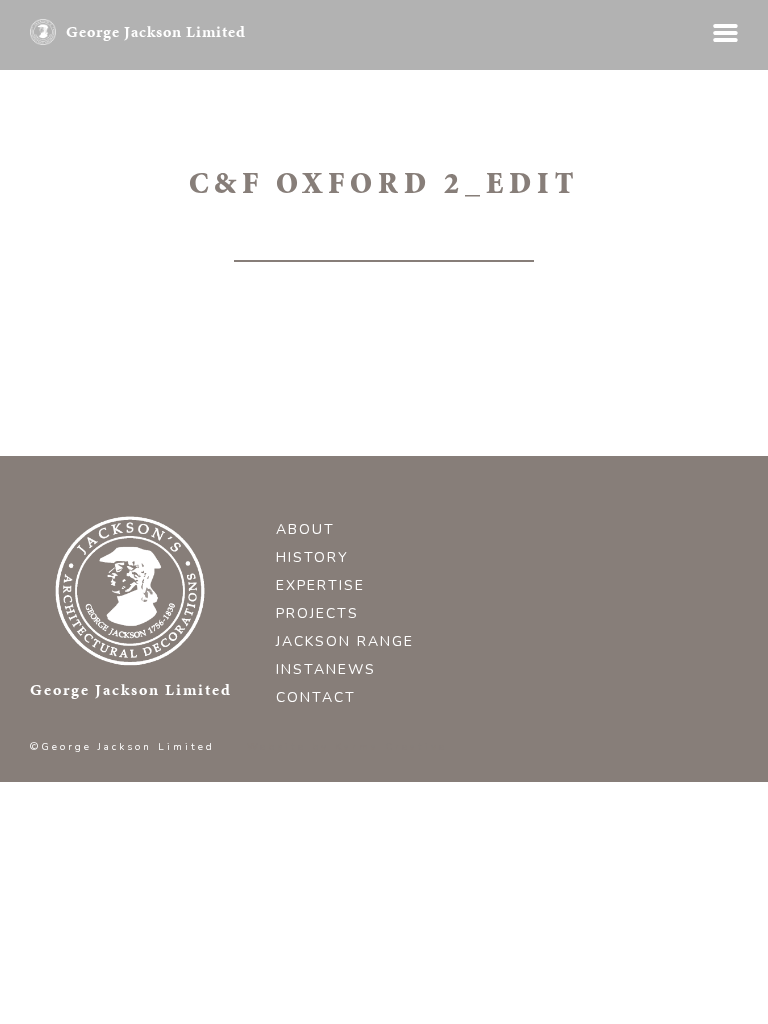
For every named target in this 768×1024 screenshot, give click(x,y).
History (312, 557)
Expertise (320, 585)
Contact (316, 697)
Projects (317, 613)
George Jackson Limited (156, 31)
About (305, 529)
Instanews (326, 669)
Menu (725, 33)
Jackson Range (345, 641)
